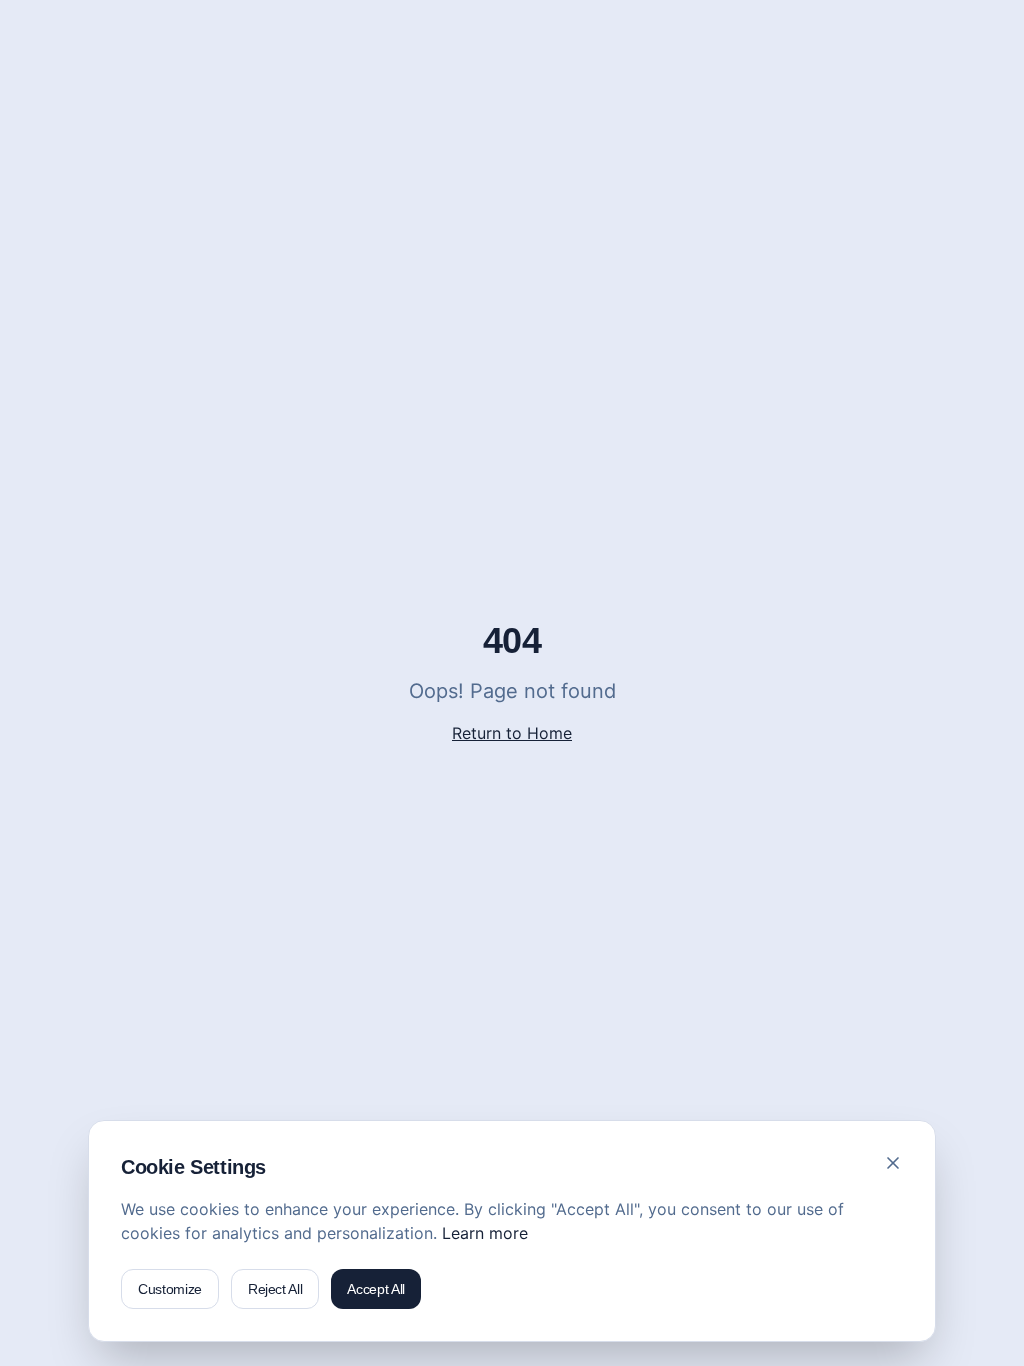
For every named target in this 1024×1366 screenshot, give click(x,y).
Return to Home (512, 733)
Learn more (485, 1233)
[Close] (893, 1163)
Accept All (376, 1289)
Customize (170, 1289)
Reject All (275, 1289)
